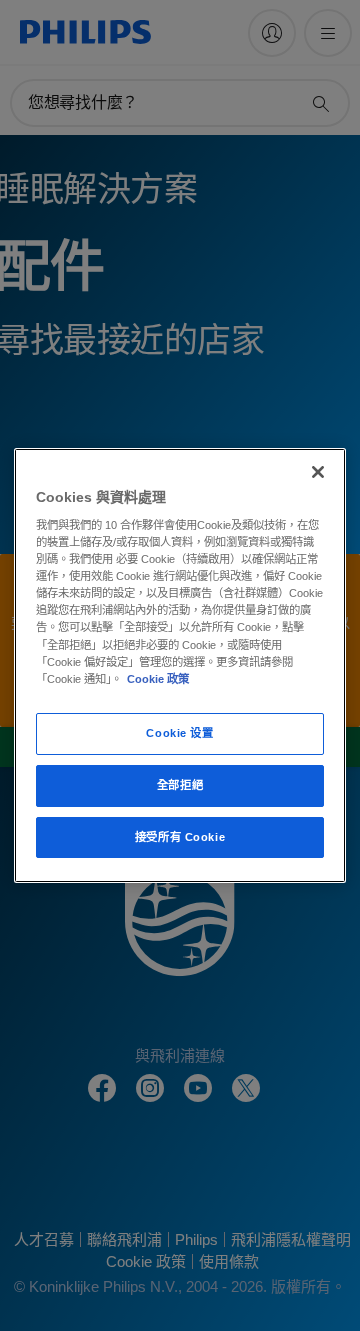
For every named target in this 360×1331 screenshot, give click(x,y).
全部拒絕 (180, 785)
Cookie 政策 (158, 679)
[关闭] (318, 472)
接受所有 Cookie (180, 837)
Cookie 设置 (179, 733)
